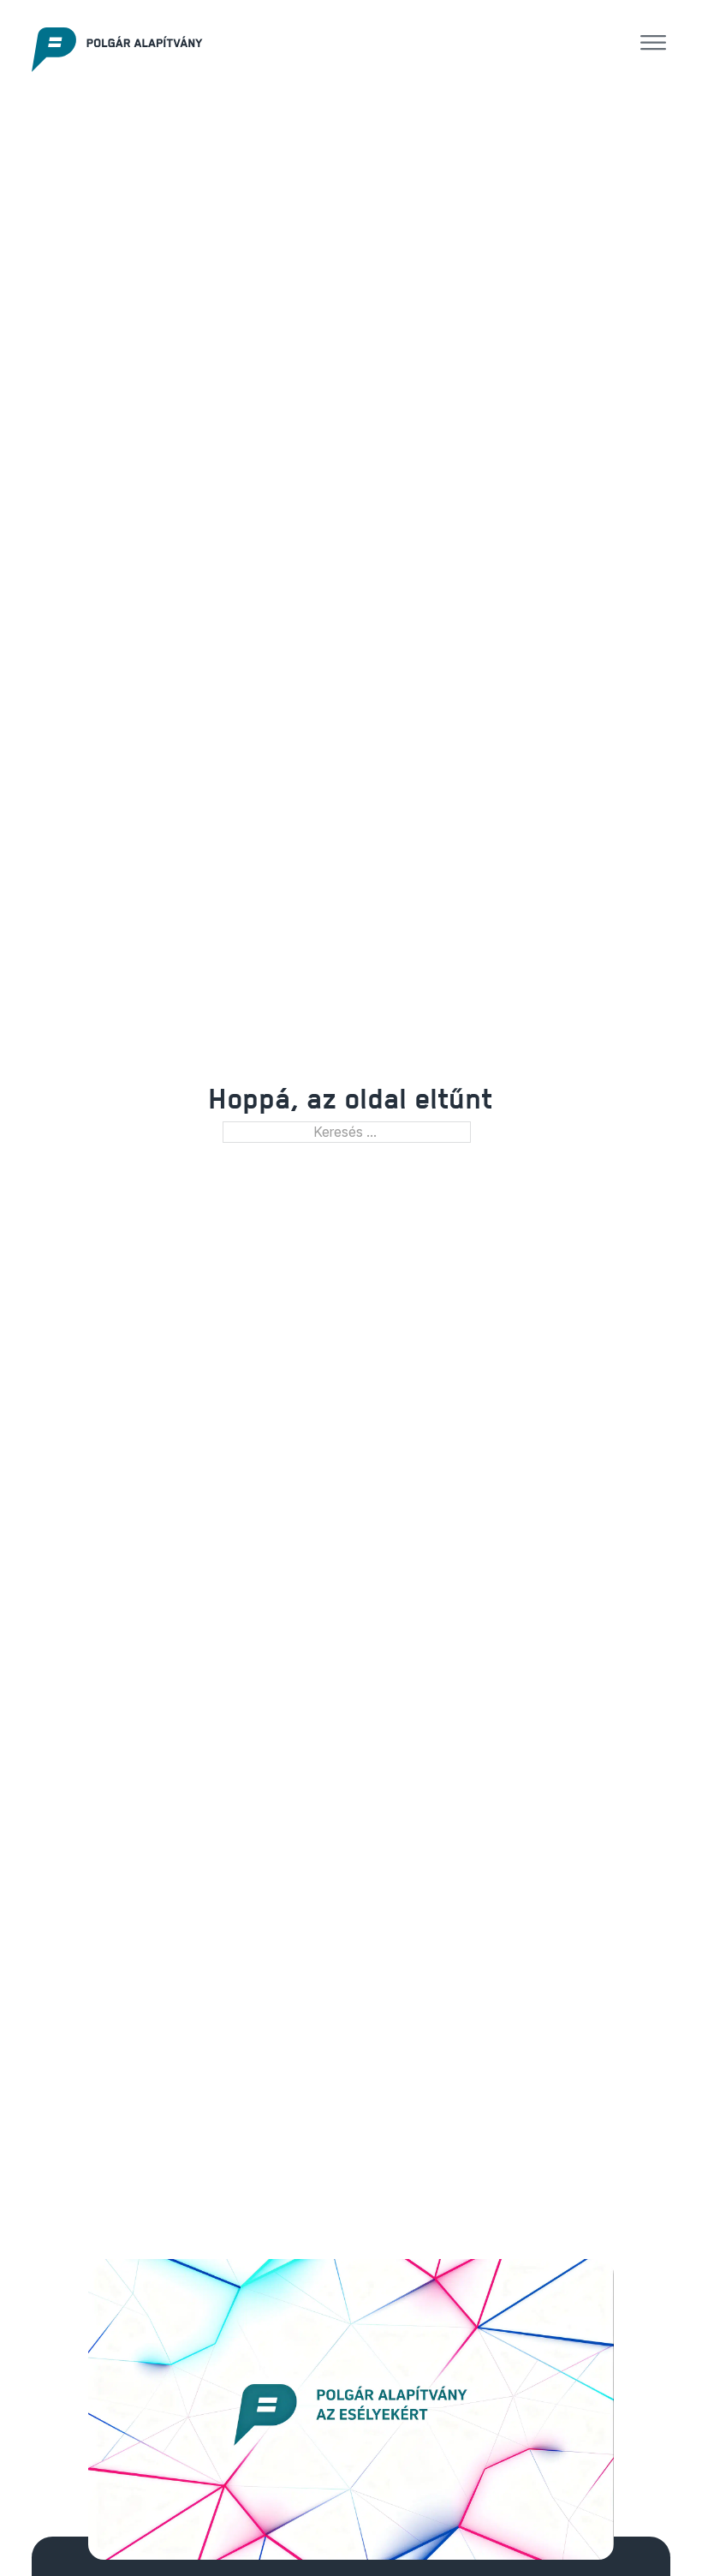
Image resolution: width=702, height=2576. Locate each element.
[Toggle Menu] (653, 43)
